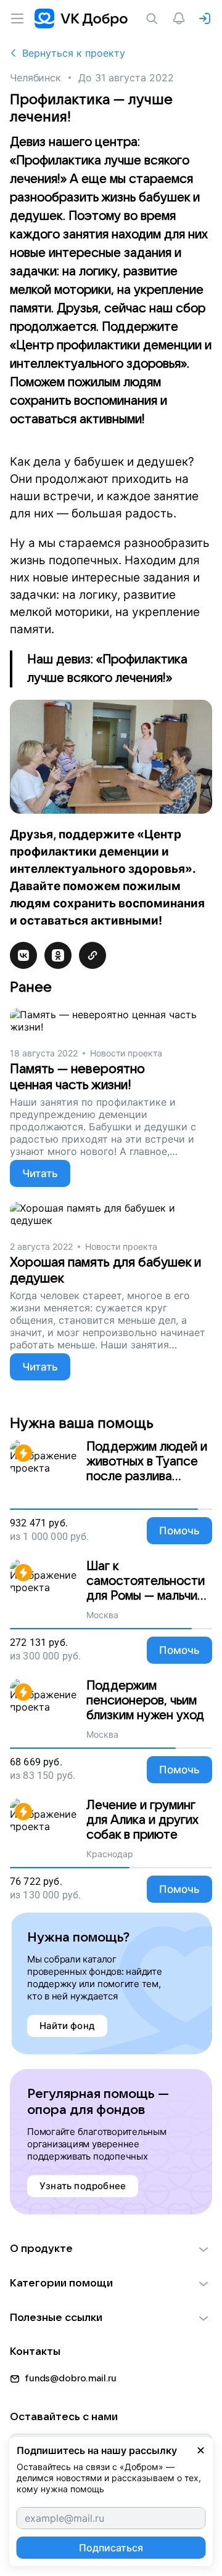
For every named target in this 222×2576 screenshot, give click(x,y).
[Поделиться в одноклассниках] (58, 955)
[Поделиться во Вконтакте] (23, 955)
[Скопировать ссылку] (92, 955)
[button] (111, 2249)
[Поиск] (154, 18)
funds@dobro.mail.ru (71, 2378)
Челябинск (35, 78)
